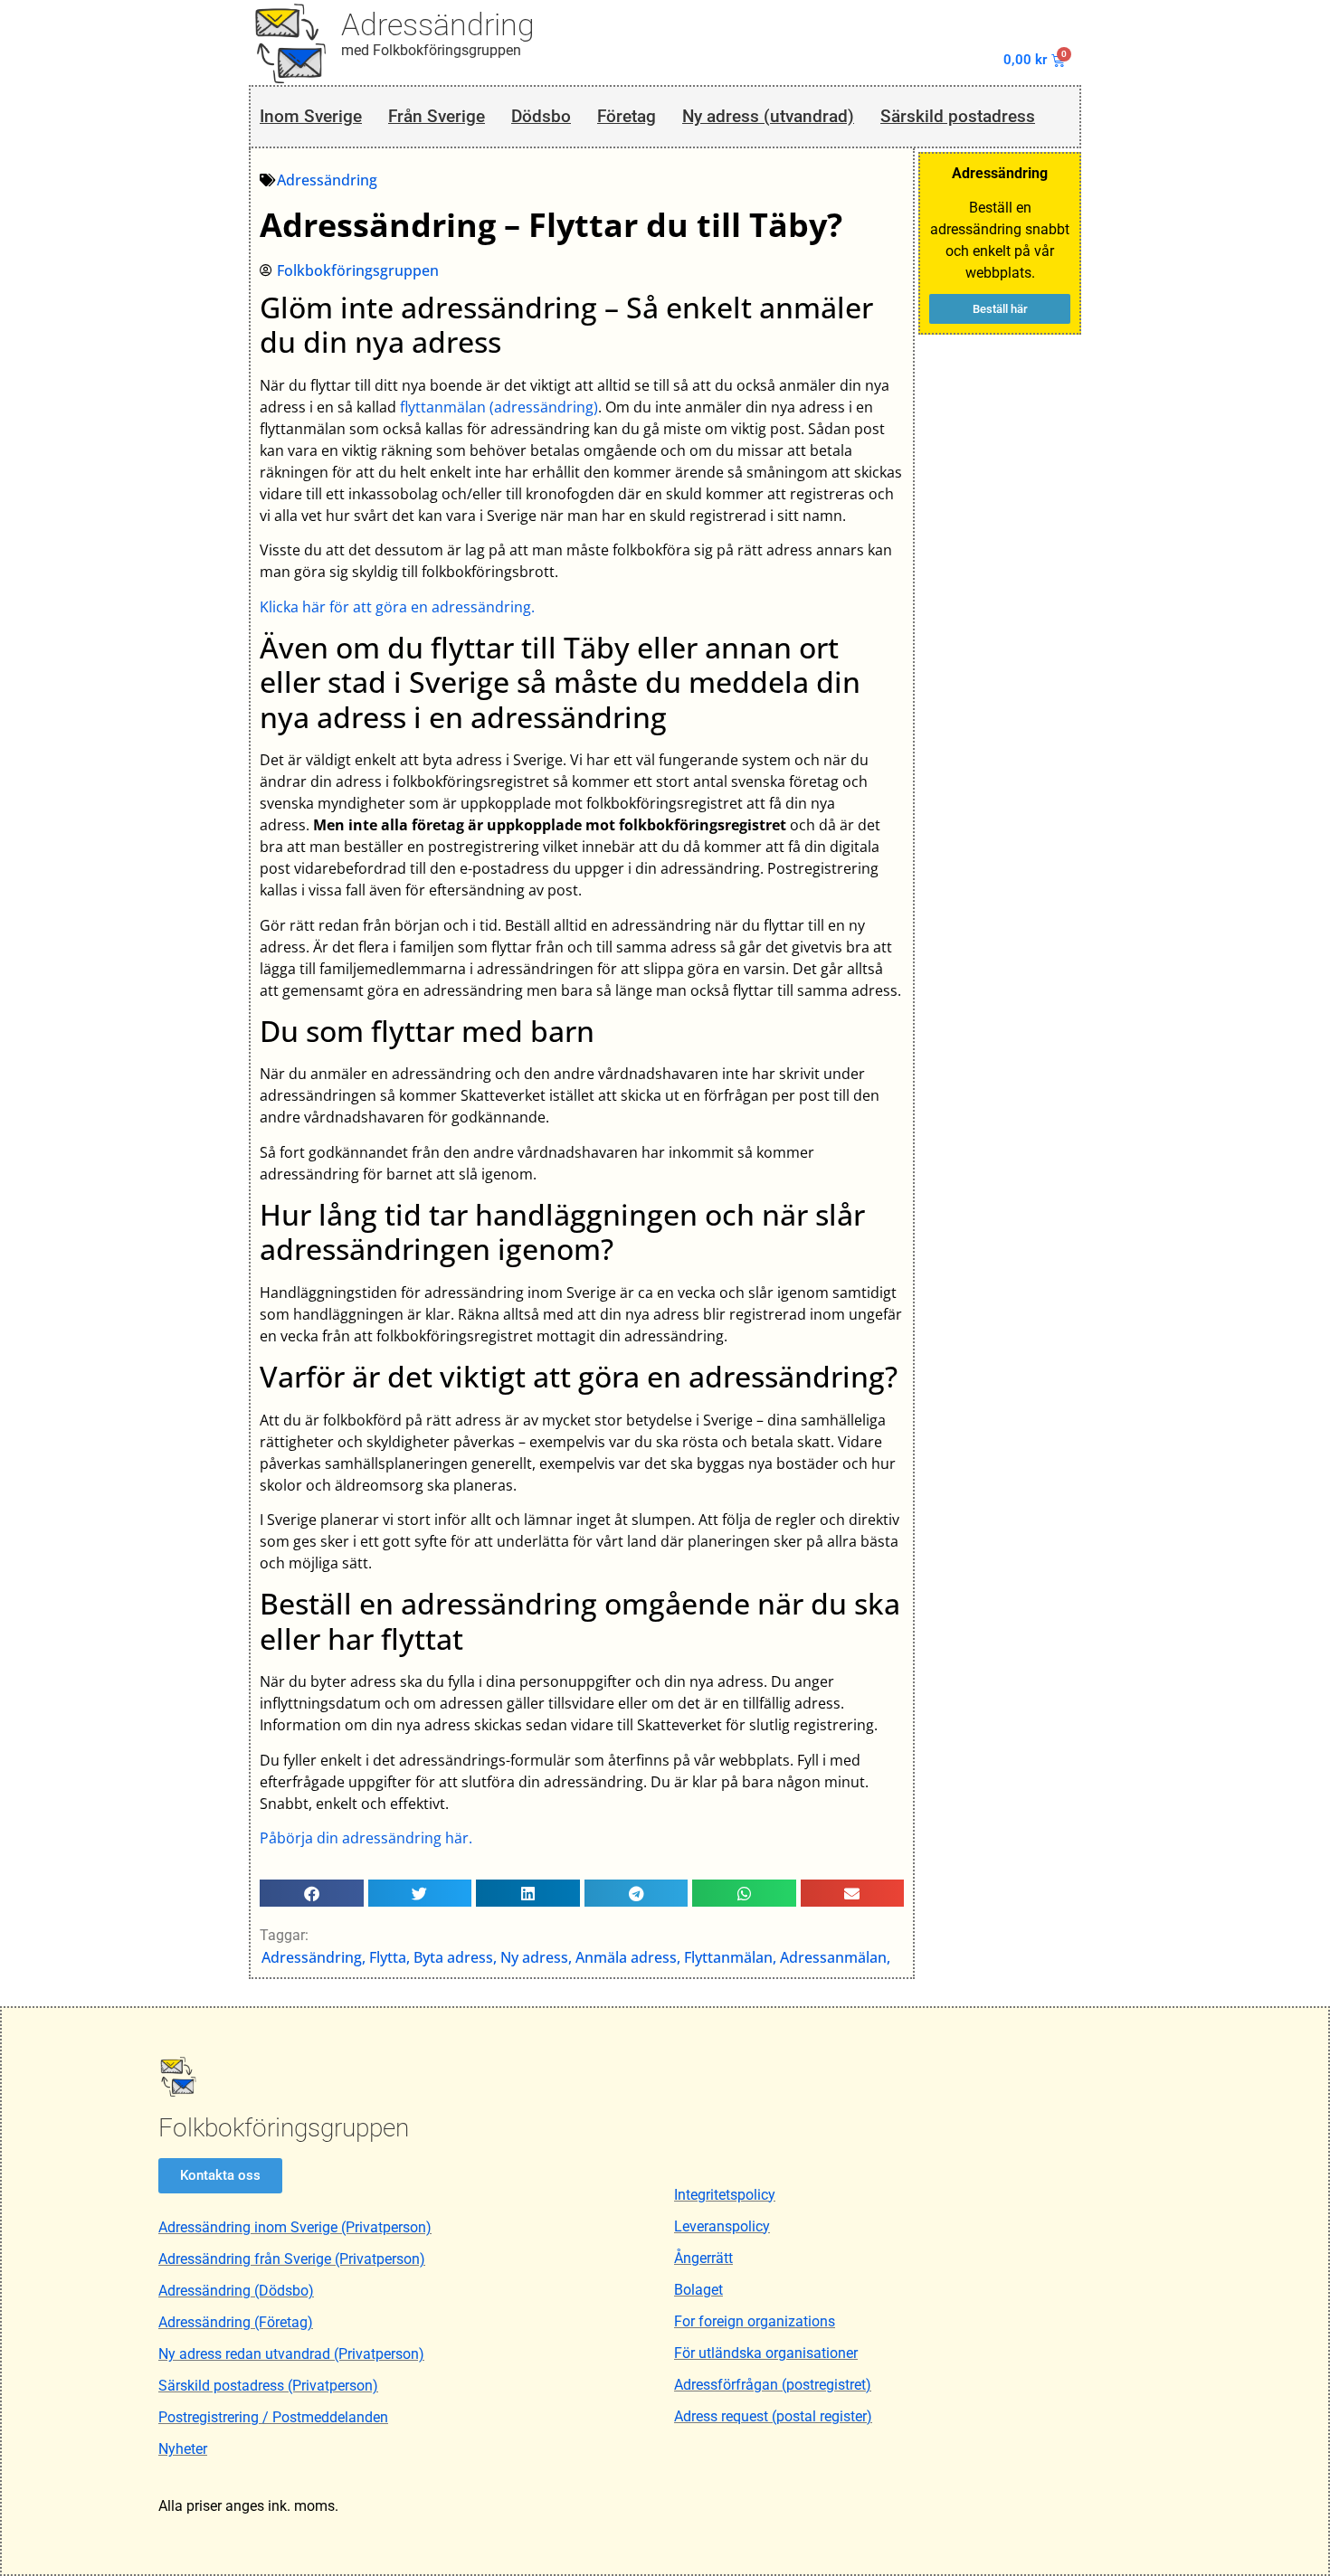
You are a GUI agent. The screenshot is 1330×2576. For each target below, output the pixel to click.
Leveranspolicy (722, 2226)
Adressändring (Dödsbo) (236, 2291)
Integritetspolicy (725, 2195)
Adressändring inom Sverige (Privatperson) (295, 2227)
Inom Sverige (311, 116)
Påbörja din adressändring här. (366, 1838)
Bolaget (698, 2290)
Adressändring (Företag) (236, 2322)
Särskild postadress (958, 116)
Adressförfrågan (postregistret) (773, 2385)
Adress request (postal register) (773, 2416)
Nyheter (183, 2449)
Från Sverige (437, 116)
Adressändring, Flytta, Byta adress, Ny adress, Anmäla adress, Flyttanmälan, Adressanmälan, (576, 1957)
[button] (312, 1893)
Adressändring (438, 24)
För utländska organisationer (766, 2353)
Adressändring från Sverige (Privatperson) (292, 2259)
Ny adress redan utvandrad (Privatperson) (291, 2354)
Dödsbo (541, 116)
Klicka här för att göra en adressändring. (397, 607)
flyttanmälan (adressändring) (499, 407)
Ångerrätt (703, 2258)
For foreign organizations (755, 2321)
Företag (627, 116)
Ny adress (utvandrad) (768, 116)
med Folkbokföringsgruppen (431, 50)
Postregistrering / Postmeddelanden (273, 2417)
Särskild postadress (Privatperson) (268, 2386)
